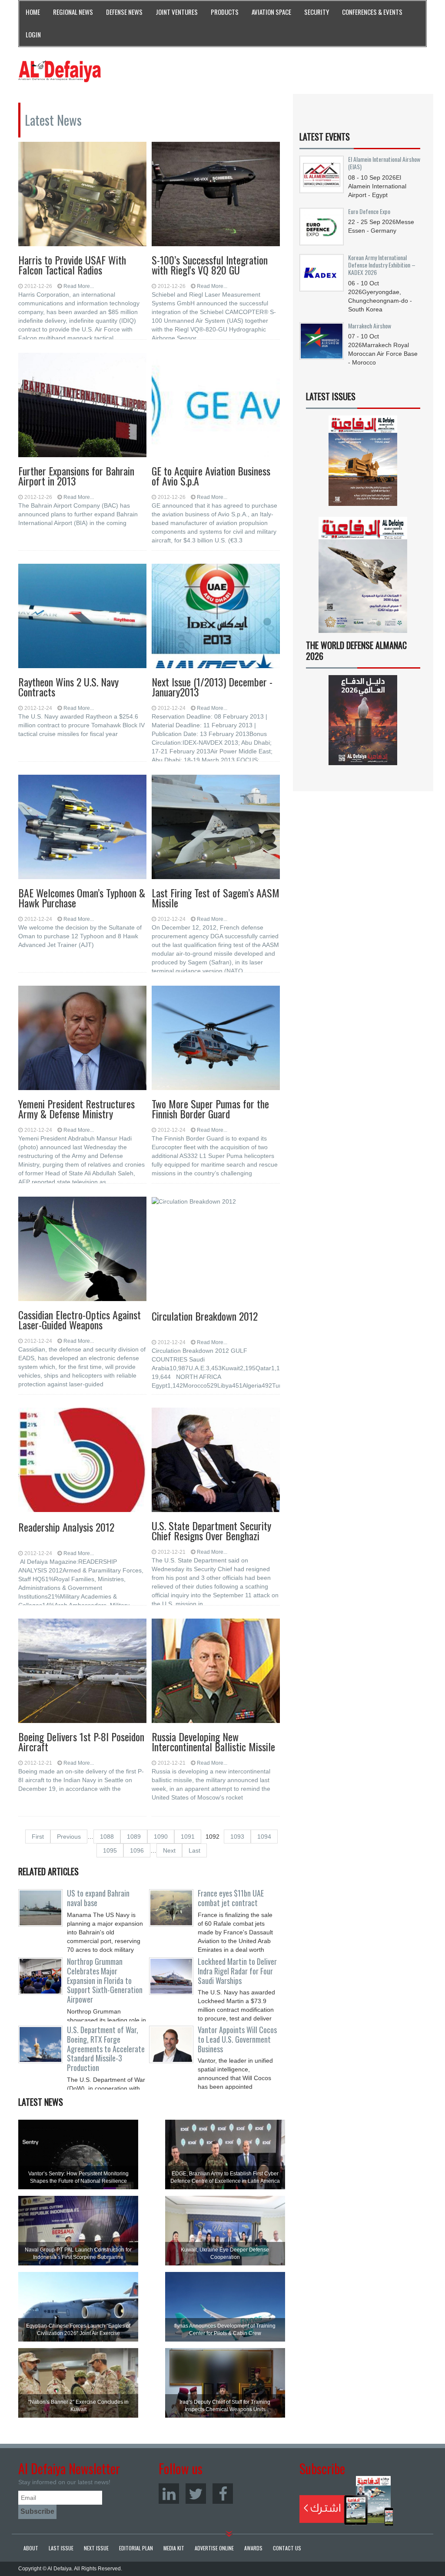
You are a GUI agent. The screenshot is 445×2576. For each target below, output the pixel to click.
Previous (69, 1837)
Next (169, 1850)
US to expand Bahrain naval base (98, 1898)
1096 (137, 1850)
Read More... (79, 286)
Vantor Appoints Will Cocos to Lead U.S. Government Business (237, 2039)
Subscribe (347, 2501)
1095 (110, 1850)
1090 (161, 1837)
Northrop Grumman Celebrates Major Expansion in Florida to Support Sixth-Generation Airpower (105, 1980)
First (38, 1837)
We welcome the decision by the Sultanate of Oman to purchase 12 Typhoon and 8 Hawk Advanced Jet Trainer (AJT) (80, 936)
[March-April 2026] (363, 464)
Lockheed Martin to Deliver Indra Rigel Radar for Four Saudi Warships (237, 1971)
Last (194, 1850)
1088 (107, 1837)
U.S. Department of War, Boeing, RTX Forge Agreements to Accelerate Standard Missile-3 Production (106, 2049)
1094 (264, 1837)
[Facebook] (223, 2494)
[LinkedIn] (169, 2494)
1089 (134, 1837)
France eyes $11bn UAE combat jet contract (231, 1898)
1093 (237, 1837)
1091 (188, 1837)
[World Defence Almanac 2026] (363, 720)
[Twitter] (196, 2494)
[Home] (60, 71)
